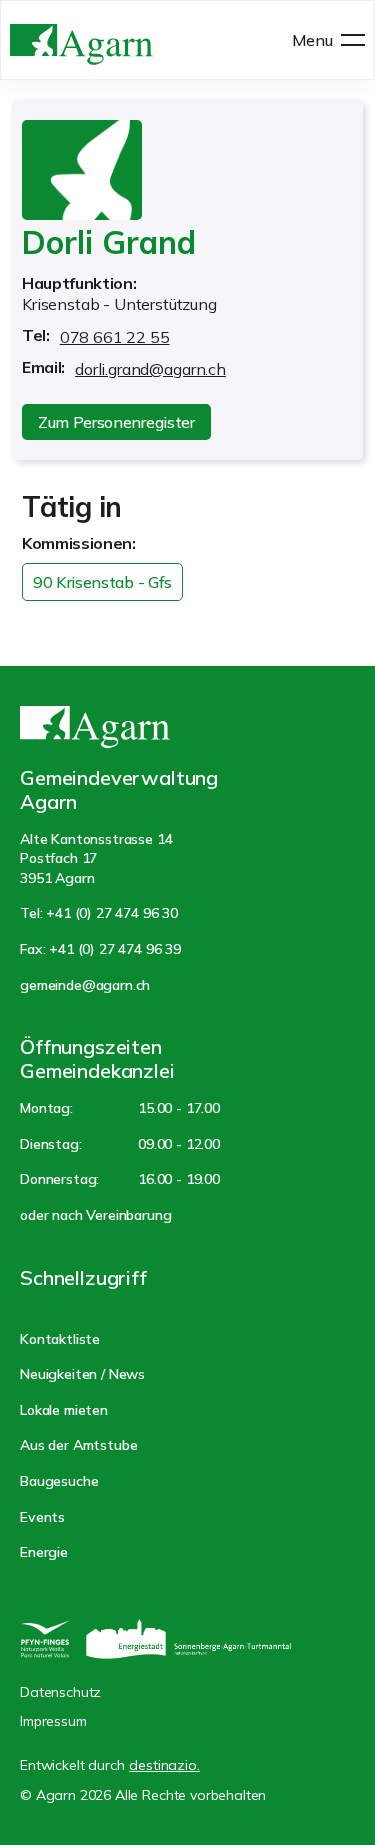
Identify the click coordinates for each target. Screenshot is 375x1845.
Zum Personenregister (116, 422)
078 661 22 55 (115, 337)
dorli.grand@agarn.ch (150, 369)
